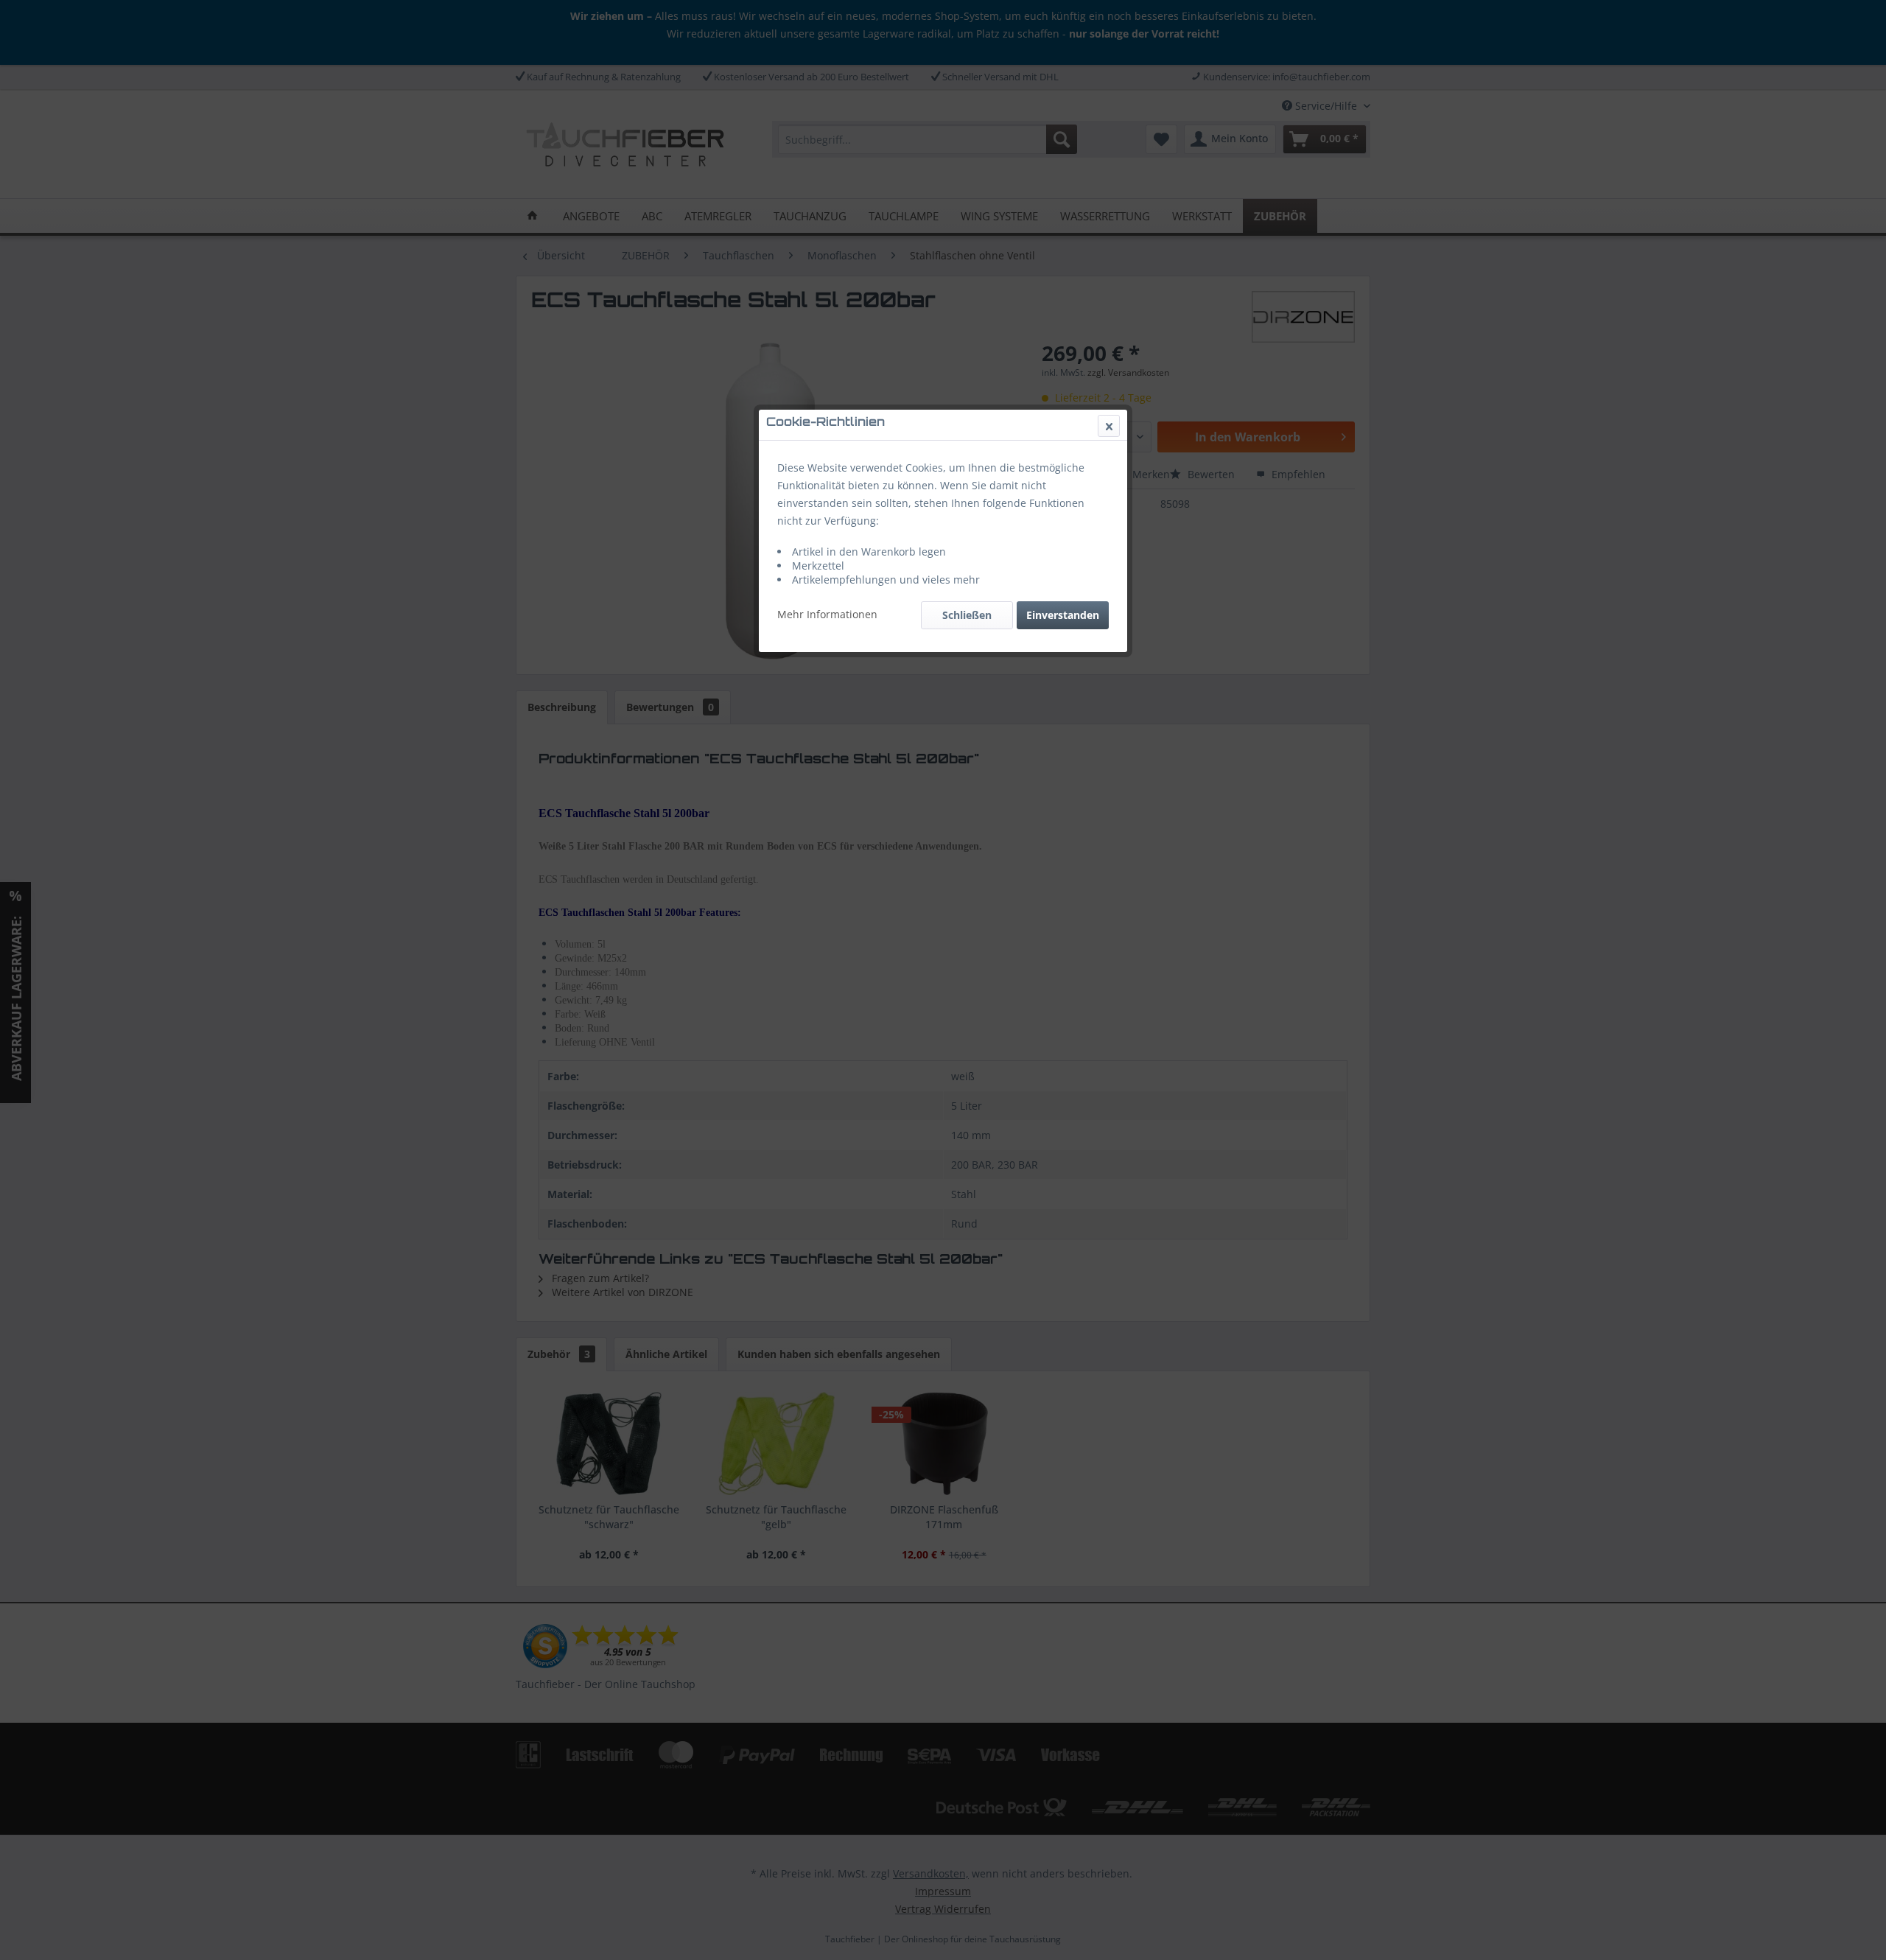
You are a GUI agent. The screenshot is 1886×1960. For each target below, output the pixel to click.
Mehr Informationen (827, 614)
